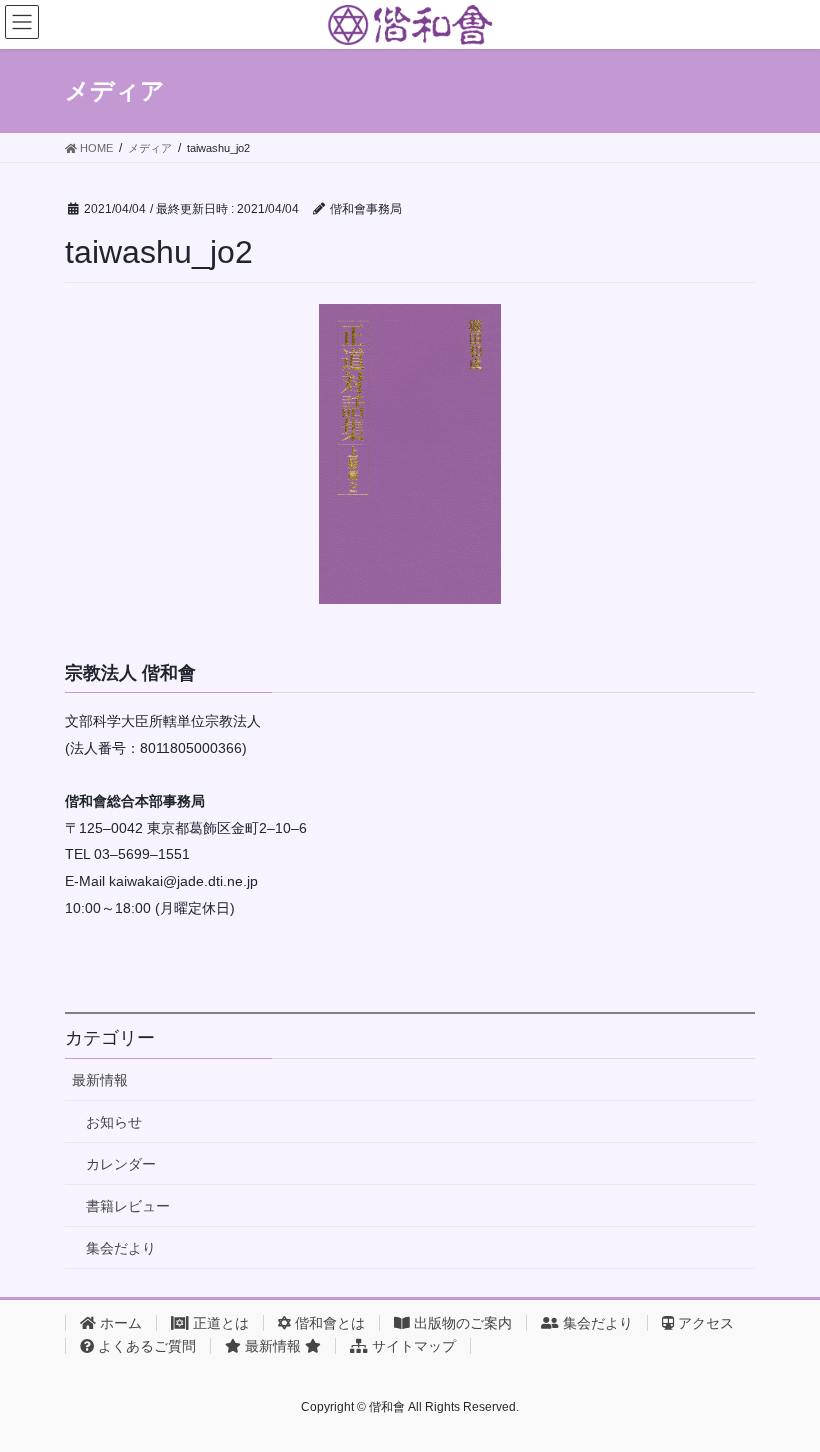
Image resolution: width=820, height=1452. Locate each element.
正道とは (219, 1323)
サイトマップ (412, 1346)
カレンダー (121, 1164)
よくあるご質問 (145, 1346)
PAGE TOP (782, 1390)
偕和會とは (328, 1323)
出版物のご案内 (461, 1323)
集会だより (121, 1248)
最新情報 (100, 1080)
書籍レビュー (128, 1206)
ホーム (119, 1323)
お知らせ (114, 1122)
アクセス (704, 1323)
